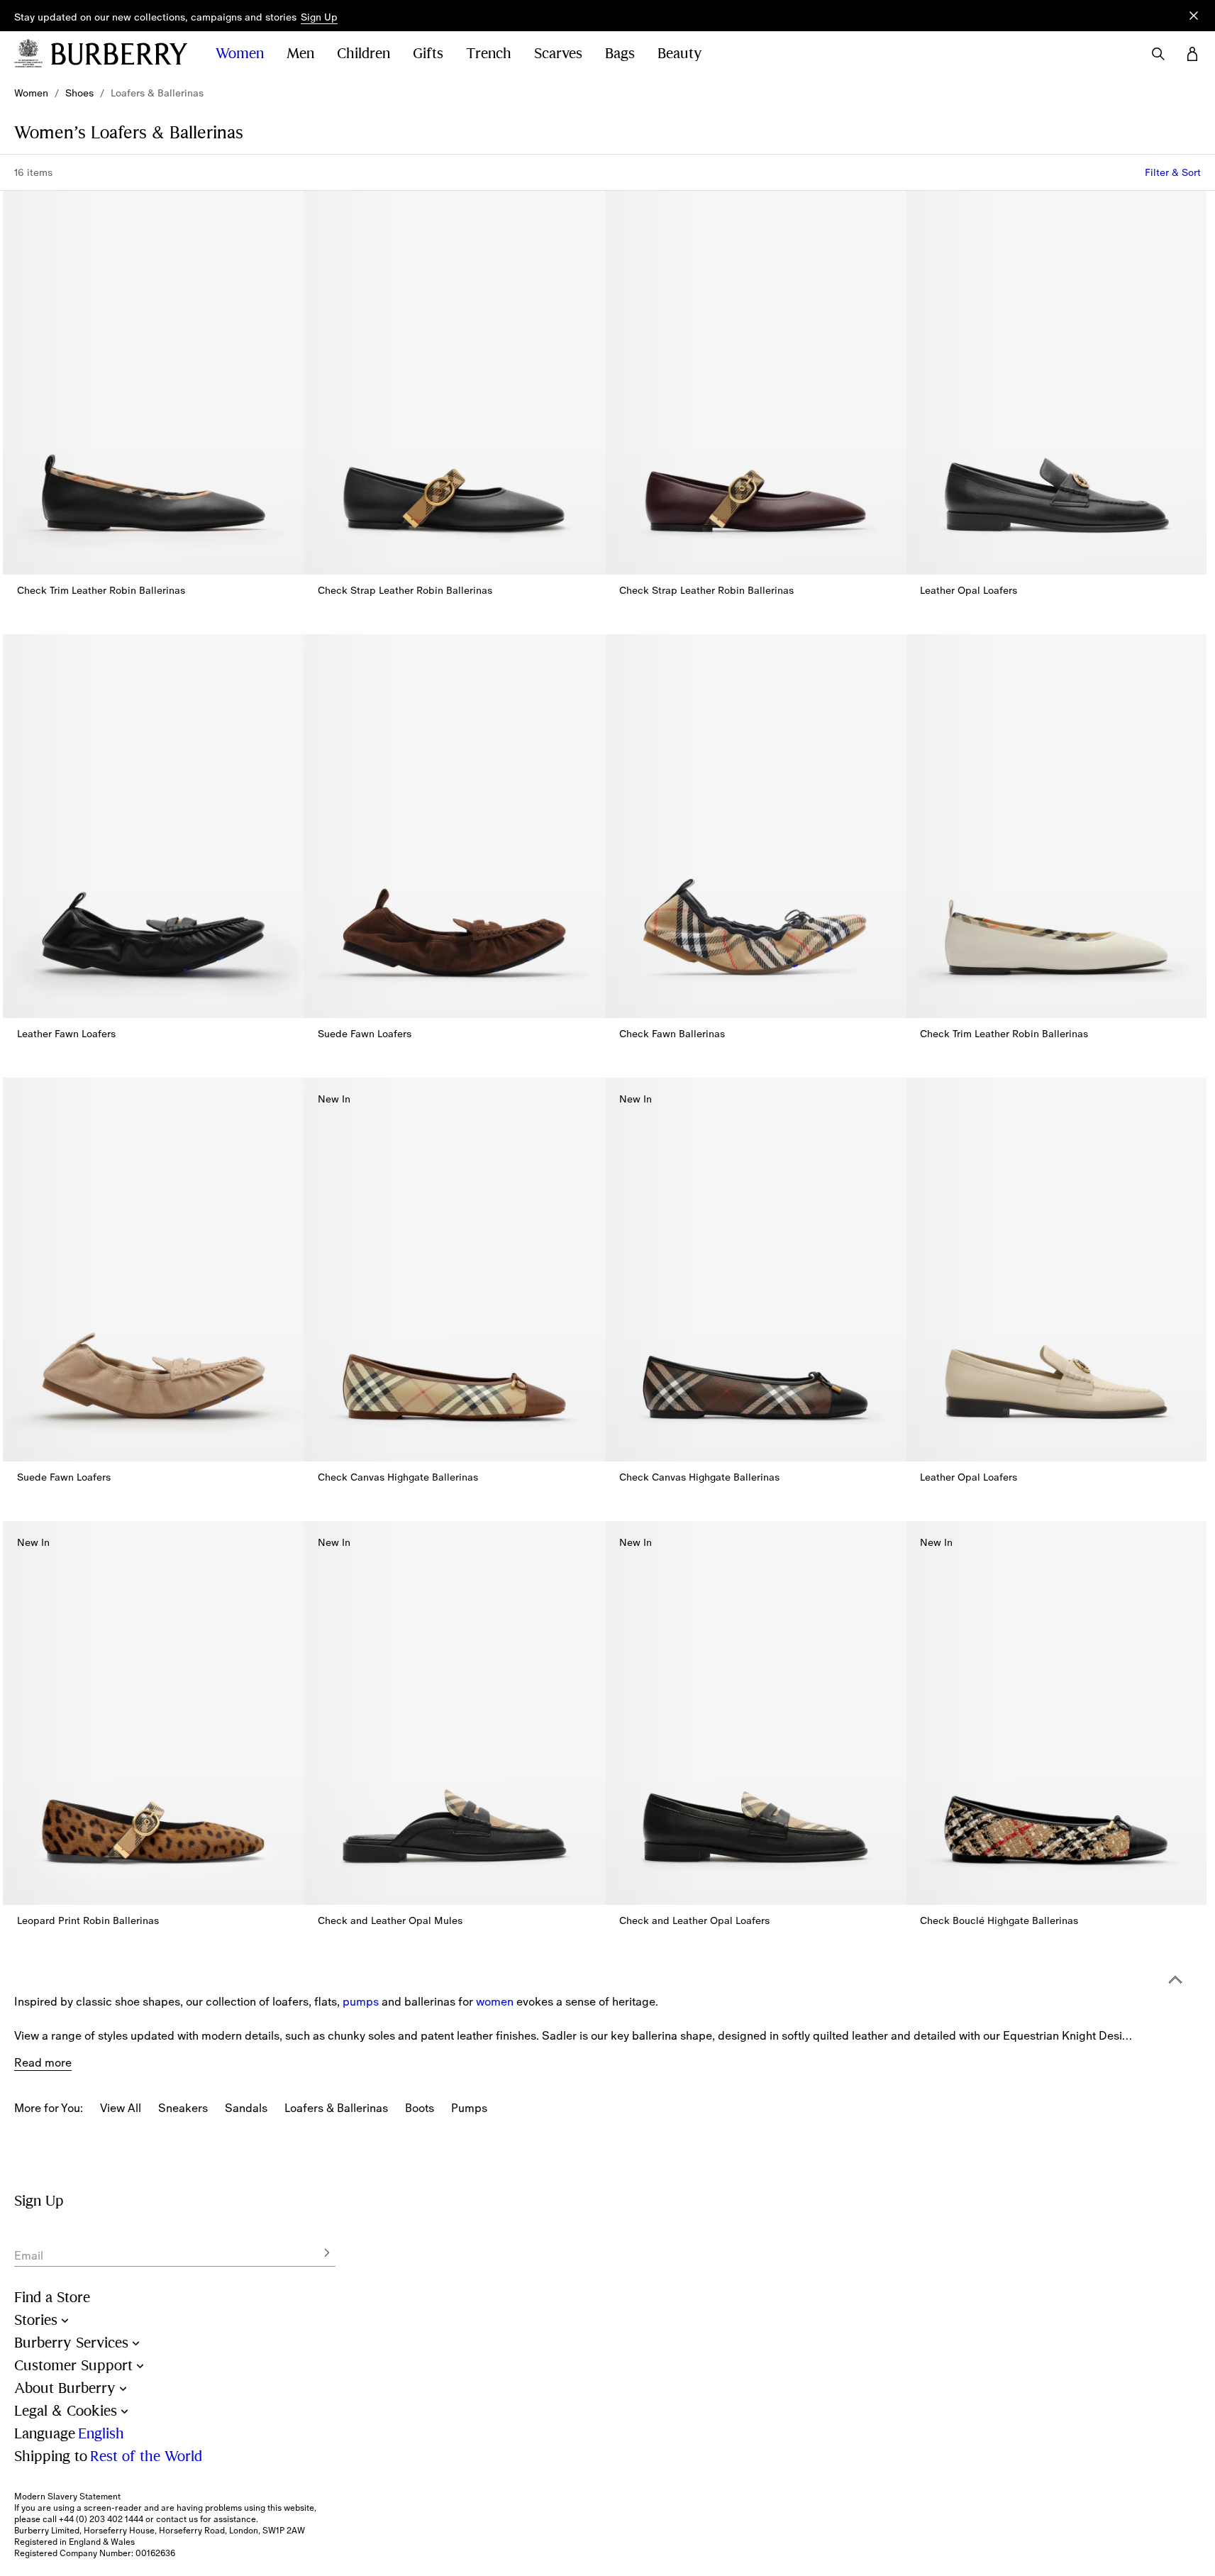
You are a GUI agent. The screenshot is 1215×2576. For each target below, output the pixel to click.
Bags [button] (620, 54)
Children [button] (364, 54)
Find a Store (52, 2298)
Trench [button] (489, 54)
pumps (361, 2001)
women (495, 2001)
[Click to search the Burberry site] (1158, 54)
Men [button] (300, 54)
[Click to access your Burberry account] (1192, 54)
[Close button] (1194, 16)
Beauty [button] (680, 54)
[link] (31, 93)
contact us (177, 2519)
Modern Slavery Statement (67, 2497)
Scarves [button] (558, 54)
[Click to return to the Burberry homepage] (119, 54)
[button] (319, 18)
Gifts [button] (428, 54)
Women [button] (240, 54)
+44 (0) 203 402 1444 (101, 2519)
